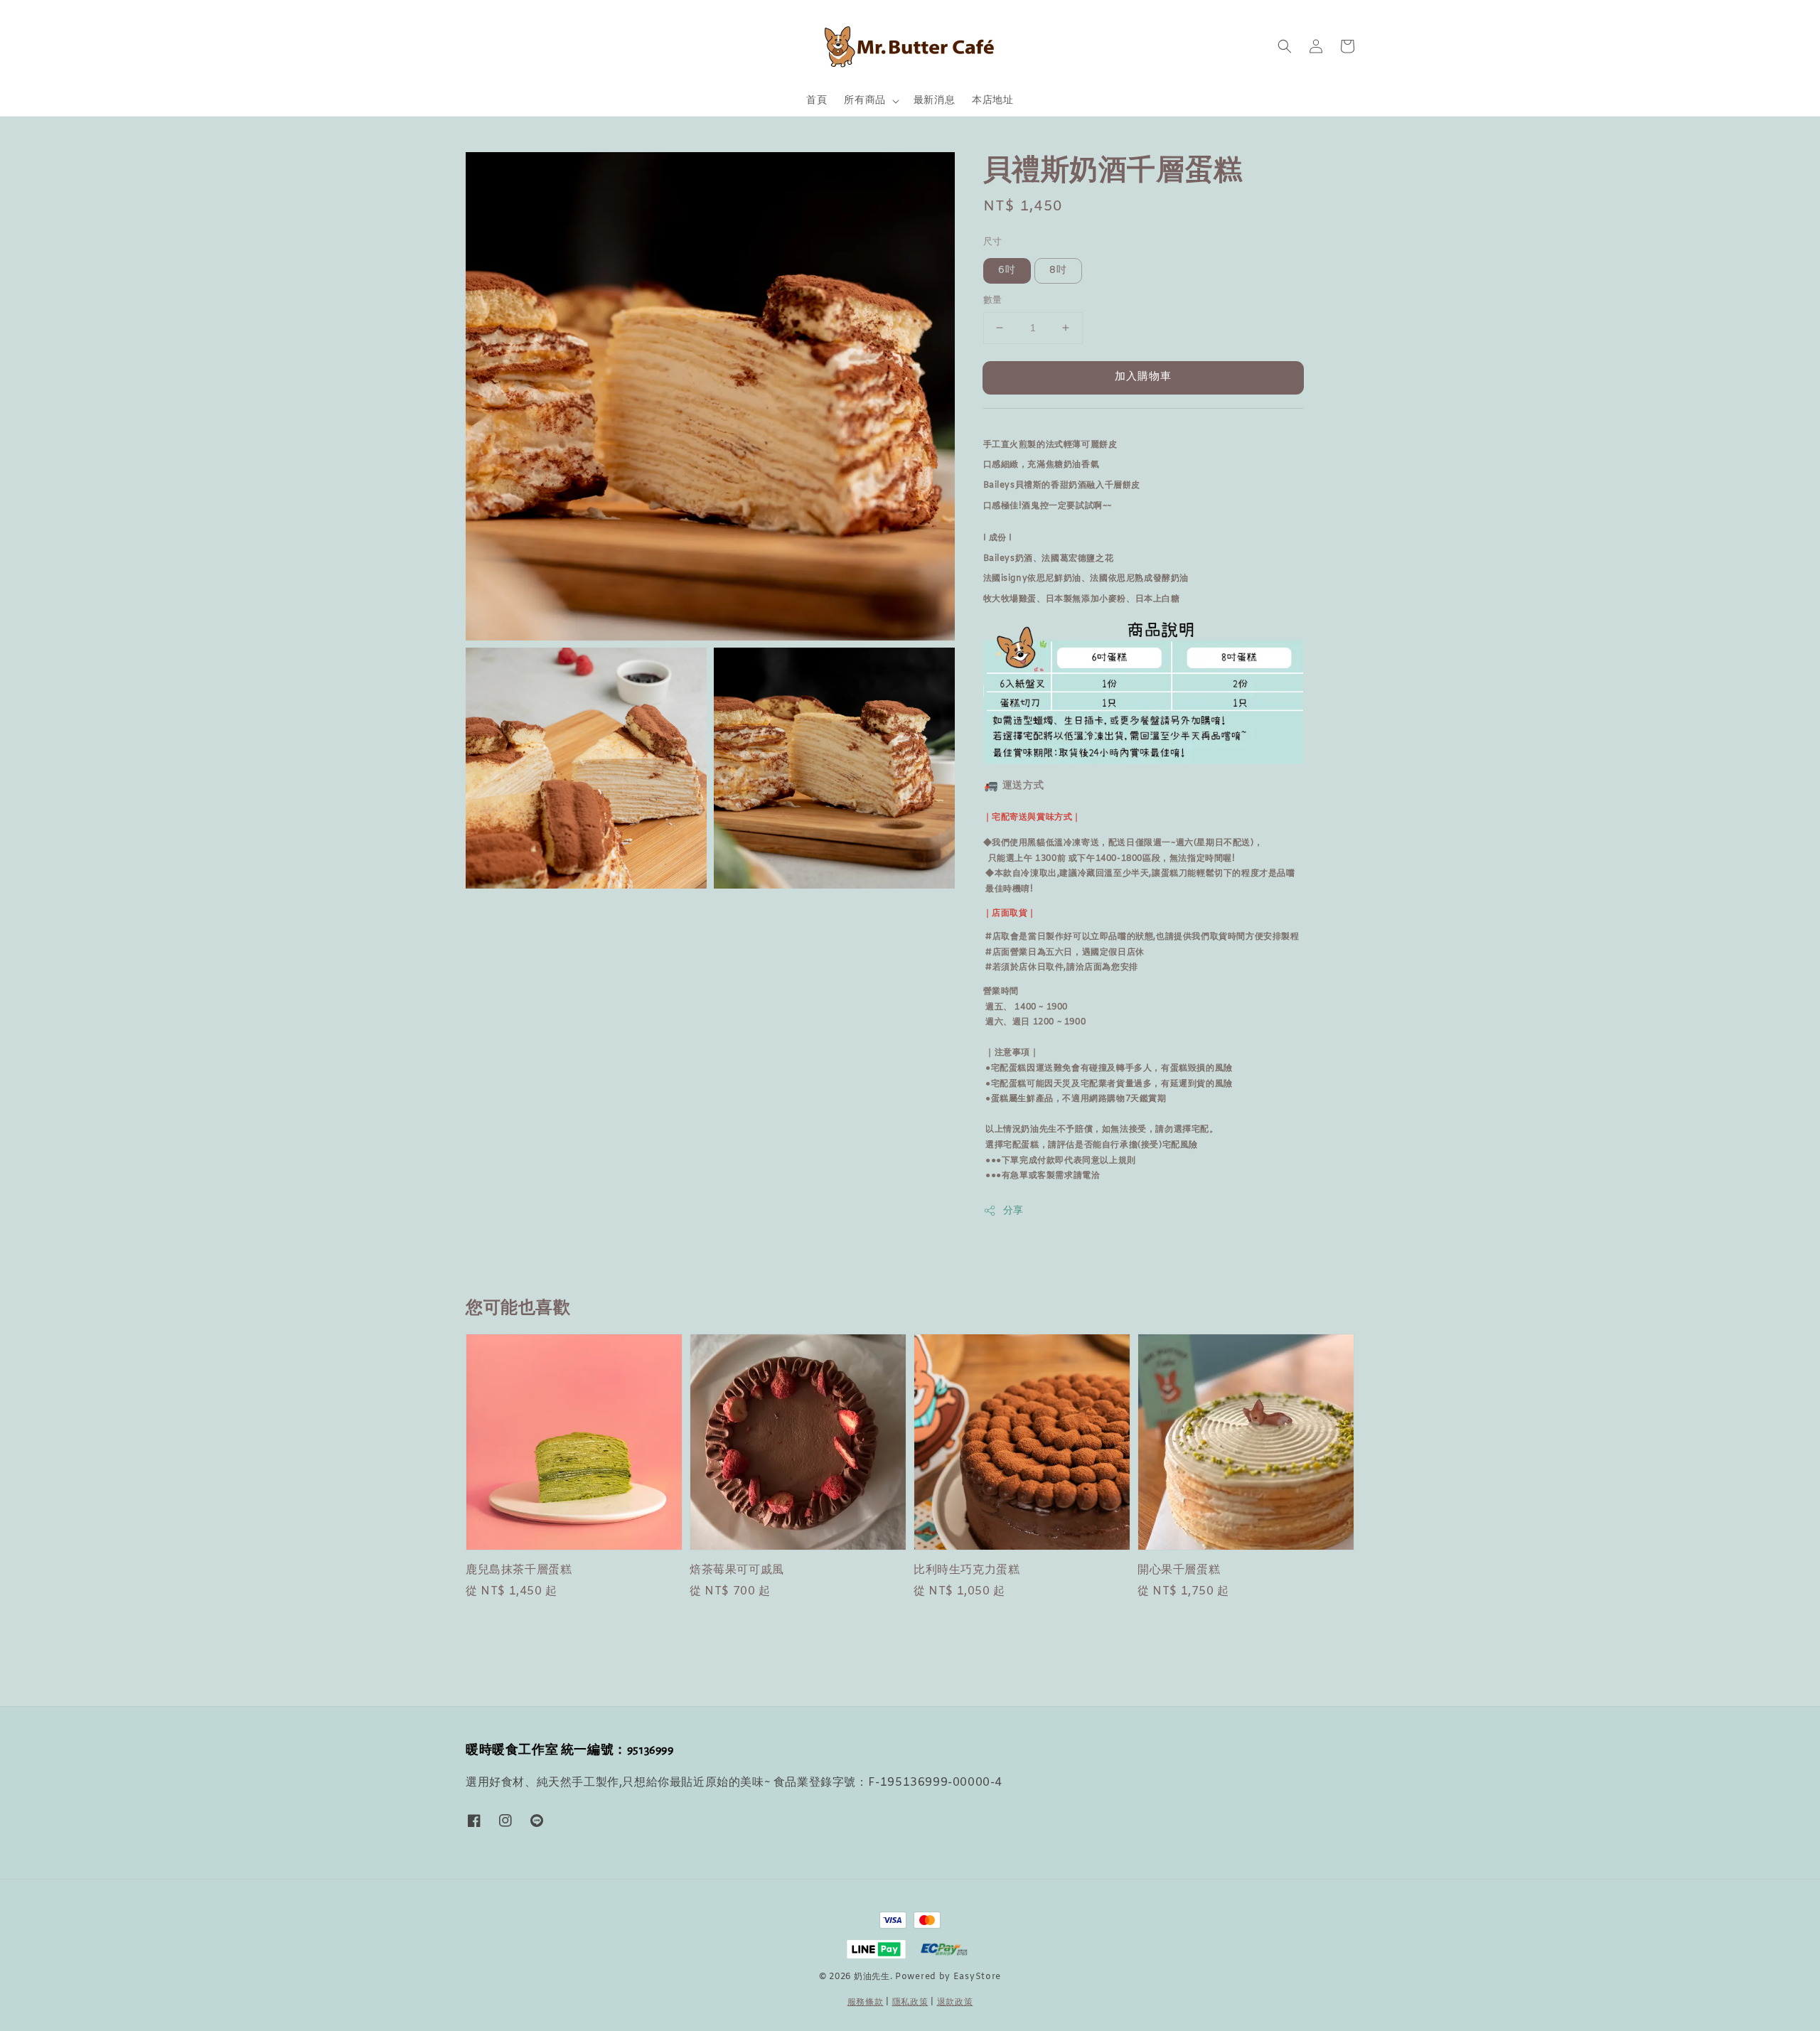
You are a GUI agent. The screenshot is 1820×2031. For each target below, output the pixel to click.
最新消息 (934, 101)
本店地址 (992, 101)
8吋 (1058, 270)
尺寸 (993, 242)
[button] (1285, 46)
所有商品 (864, 101)
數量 (993, 300)
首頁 (817, 101)
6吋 (1007, 270)
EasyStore (977, 1977)
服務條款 (866, 2003)
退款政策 (955, 2003)
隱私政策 (910, 2003)
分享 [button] (1013, 1211)
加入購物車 (1143, 377)
